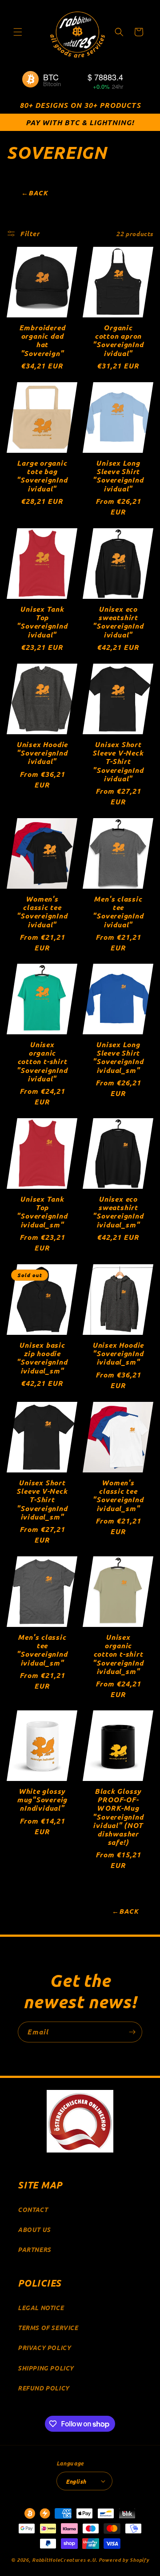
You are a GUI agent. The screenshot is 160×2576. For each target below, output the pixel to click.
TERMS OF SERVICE (48, 2328)
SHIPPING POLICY (46, 2368)
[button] (18, 32)
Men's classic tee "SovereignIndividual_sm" (42, 1650)
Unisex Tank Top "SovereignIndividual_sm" (42, 1212)
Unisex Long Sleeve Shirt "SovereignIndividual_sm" (118, 1057)
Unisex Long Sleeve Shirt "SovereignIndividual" (118, 476)
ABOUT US (34, 2230)
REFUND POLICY (44, 2388)
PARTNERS (34, 2250)
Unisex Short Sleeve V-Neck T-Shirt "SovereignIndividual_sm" (42, 1500)
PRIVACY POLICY (44, 2348)
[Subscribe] (132, 2032)
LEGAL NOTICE (41, 2308)
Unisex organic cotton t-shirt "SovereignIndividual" (42, 1061)
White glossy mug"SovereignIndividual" (42, 1800)
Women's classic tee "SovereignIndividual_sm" (118, 1495)
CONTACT (33, 2210)
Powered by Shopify (124, 2560)
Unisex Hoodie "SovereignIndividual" (42, 753)
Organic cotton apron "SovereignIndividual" (118, 340)
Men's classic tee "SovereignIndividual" (118, 912)
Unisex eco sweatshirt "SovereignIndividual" (118, 622)
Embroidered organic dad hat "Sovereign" (42, 340)
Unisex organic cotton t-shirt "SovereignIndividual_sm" (118, 1654)
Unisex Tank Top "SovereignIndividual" (42, 622)
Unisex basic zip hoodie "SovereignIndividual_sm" (42, 1358)
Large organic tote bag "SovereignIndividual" (42, 476)
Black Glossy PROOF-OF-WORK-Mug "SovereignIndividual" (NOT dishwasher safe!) (118, 1816)
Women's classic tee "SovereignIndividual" (42, 912)
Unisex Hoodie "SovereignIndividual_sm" (118, 1353)
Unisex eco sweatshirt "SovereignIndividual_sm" (118, 1212)
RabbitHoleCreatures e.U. (65, 2560)
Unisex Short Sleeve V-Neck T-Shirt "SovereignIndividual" (118, 761)
